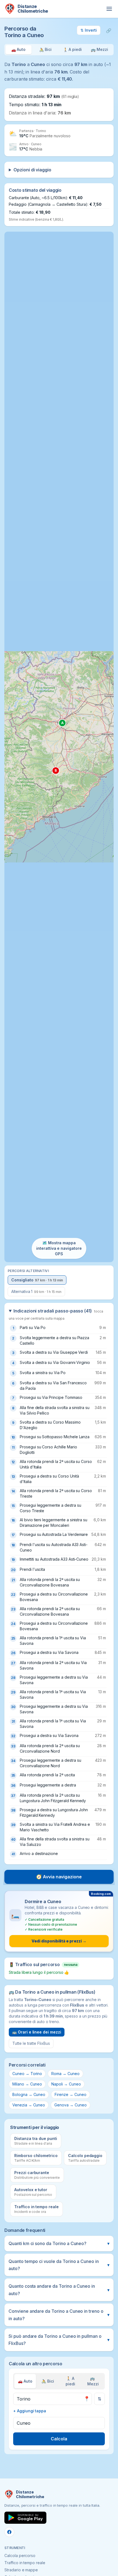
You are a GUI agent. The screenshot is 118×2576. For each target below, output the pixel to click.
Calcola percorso (20, 2556)
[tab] (19, 50)
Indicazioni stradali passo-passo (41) (56, 1314)
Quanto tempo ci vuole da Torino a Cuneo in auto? (59, 2265)
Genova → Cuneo (70, 2105)
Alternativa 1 (36, 1291)
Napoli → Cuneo (66, 2084)
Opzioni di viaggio (32, 170)
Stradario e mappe (21, 2570)
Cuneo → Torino (27, 2074)
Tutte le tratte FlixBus (31, 2043)
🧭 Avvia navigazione (59, 1877)
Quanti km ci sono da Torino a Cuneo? (59, 2243)
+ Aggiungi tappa (30, 2411)
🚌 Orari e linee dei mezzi (37, 2032)
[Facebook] (9, 2532)
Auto (25, 2381)
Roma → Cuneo (65, 2074)
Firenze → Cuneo (70, 2094)
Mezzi (93, 2381)
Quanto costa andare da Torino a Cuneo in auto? (59, 2290)
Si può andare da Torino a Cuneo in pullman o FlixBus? (59, 2340)
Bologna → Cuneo (29, 2094)
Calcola (59, 2439)
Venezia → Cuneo (29, 2105)
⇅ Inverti (89, 30)
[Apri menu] (109, 9)
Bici (48, 2381)
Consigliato (37, 1280)
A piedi (70, 2381)
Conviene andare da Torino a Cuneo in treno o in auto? (59, 2315)
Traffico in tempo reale (25, 2563)
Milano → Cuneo (27, 2084)
